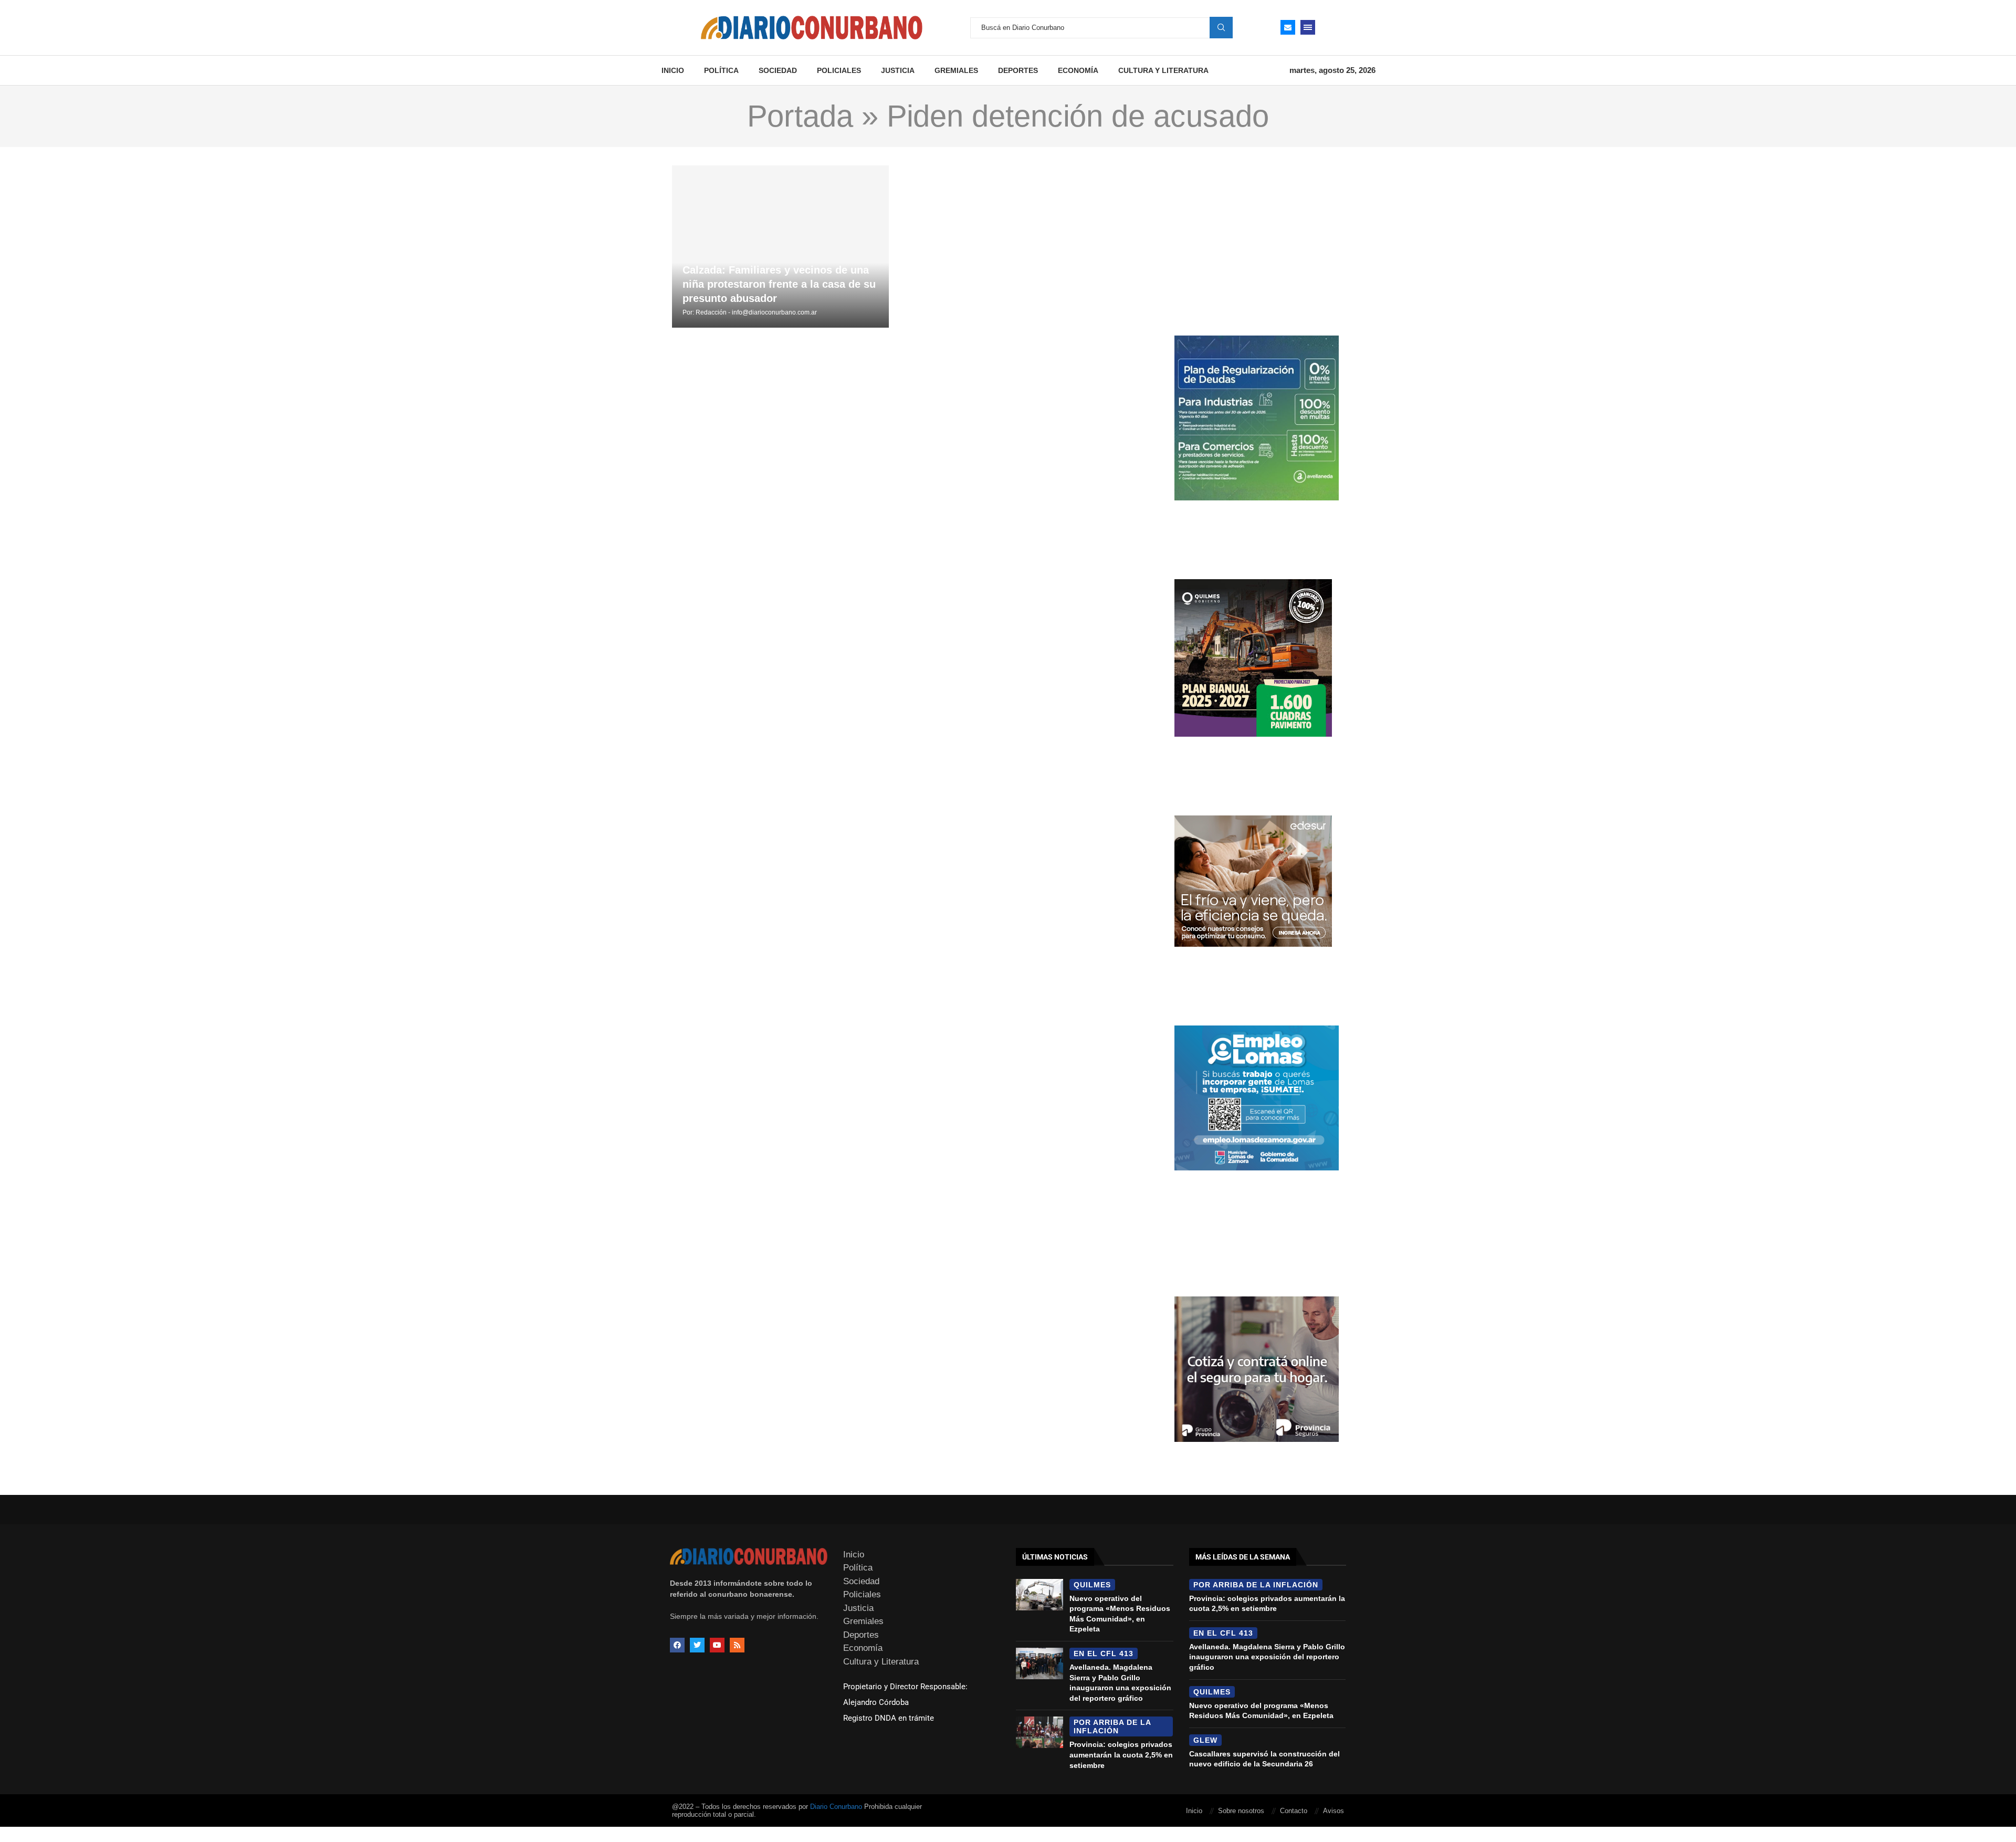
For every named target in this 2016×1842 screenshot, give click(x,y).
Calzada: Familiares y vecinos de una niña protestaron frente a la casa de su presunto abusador (779, 284)
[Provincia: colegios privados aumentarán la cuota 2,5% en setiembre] (1039, 1732)
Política (721, 70)
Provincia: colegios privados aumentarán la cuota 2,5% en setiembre (1121, 1755)
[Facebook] (677, 1645)
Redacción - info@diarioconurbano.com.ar (756, 312)
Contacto (1294, 1811)
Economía (1078, 70)
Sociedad (778, 70)
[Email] (1288, 27)
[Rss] (737, 1645)
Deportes (1018, 70)
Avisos (1333, 1811)
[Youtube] (717, 1645)
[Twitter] (697, 1645)
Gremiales (956, 70)
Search (1221, 27)
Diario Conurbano (836, 1807)
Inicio (673, 70)
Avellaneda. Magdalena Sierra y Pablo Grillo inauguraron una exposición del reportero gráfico (1267, 1657)
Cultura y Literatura (1163, 70)
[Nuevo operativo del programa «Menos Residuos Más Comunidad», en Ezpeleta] (1039, 1595)
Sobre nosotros (1241, 1811)
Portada (800, 116)
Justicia (898, 70)
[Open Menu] (1308, 27)
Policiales (839, 70)
